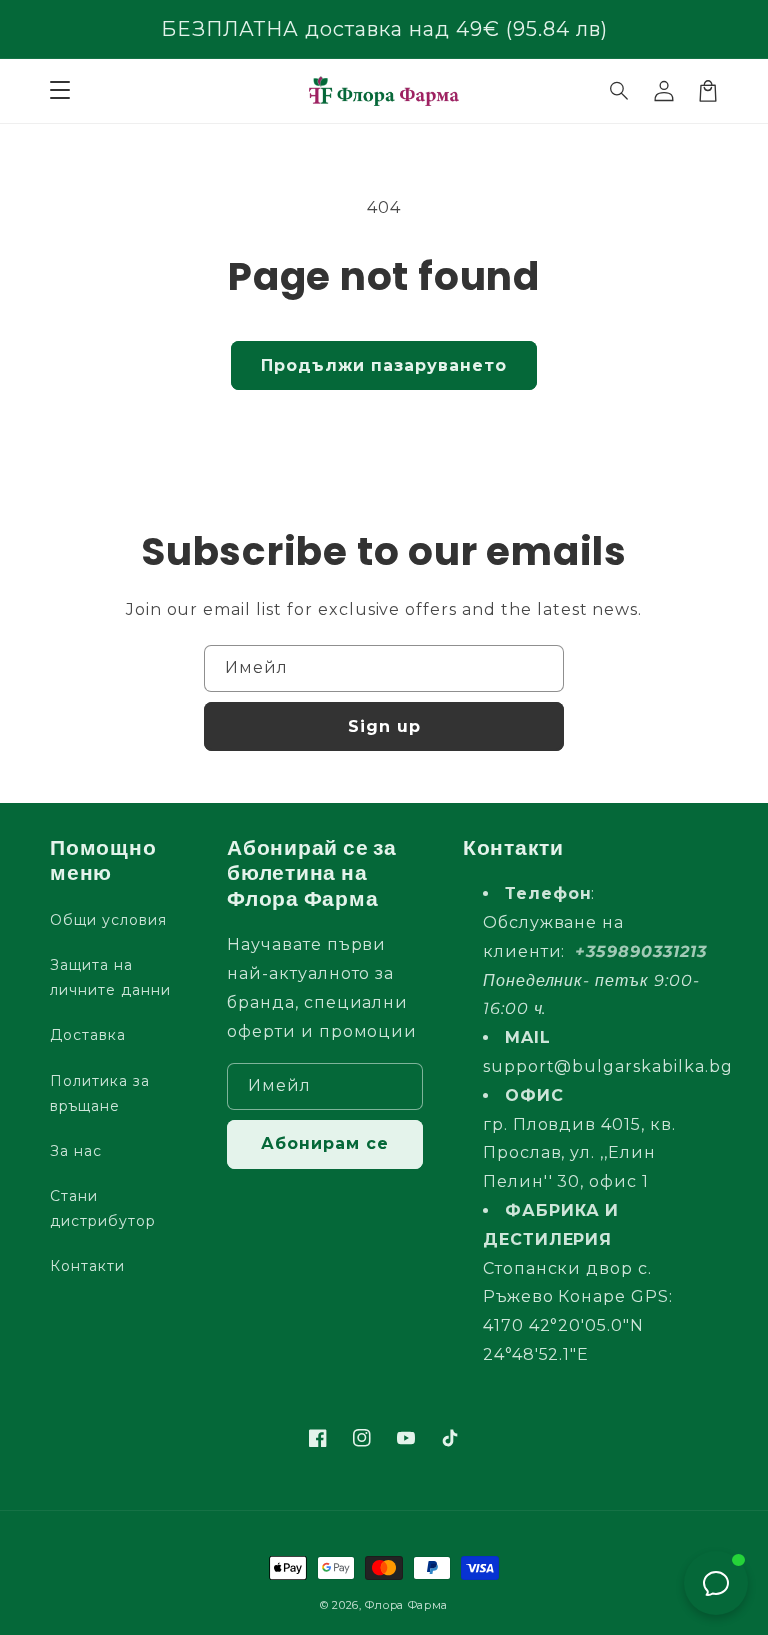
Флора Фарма (406, 1605)
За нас (76, 1151)
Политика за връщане (100, 1093)
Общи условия (108, 920)
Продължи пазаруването (384, 365)
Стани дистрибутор (103, 1208)
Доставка (88, 1035)
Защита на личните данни (110, 977)
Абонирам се (325, 1143)
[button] (620, 91)
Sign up (384, 726)
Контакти (87, 1266)
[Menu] (60, 91)
